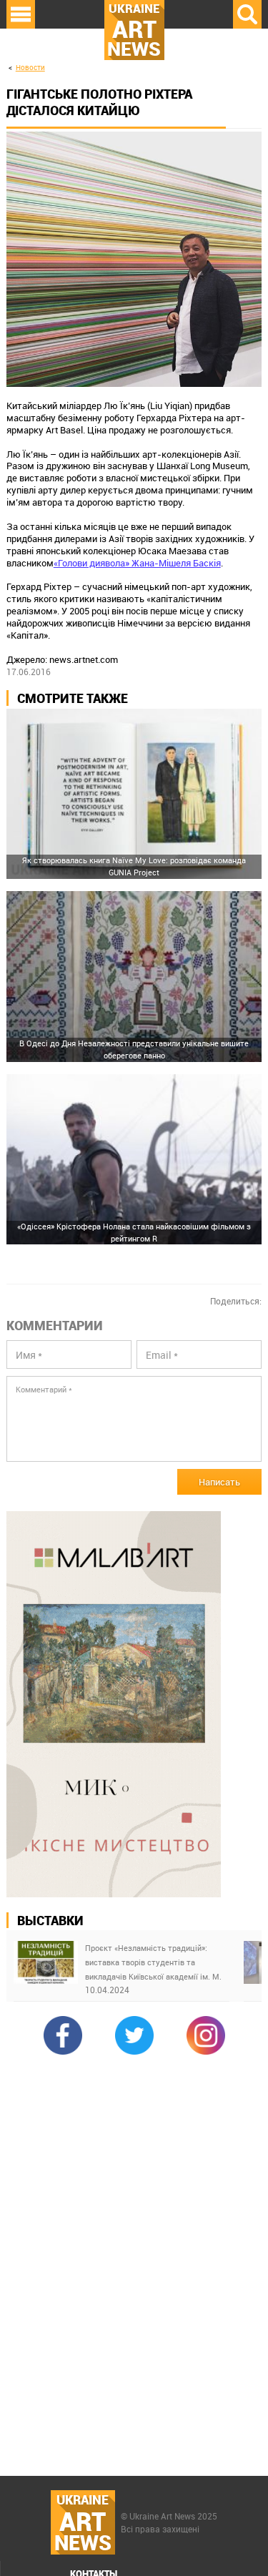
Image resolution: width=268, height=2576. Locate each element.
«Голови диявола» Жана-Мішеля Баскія (137, 563)
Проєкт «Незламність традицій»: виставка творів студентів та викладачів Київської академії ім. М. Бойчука (153, 1963)
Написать (219, 1482)
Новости (30, 68)
